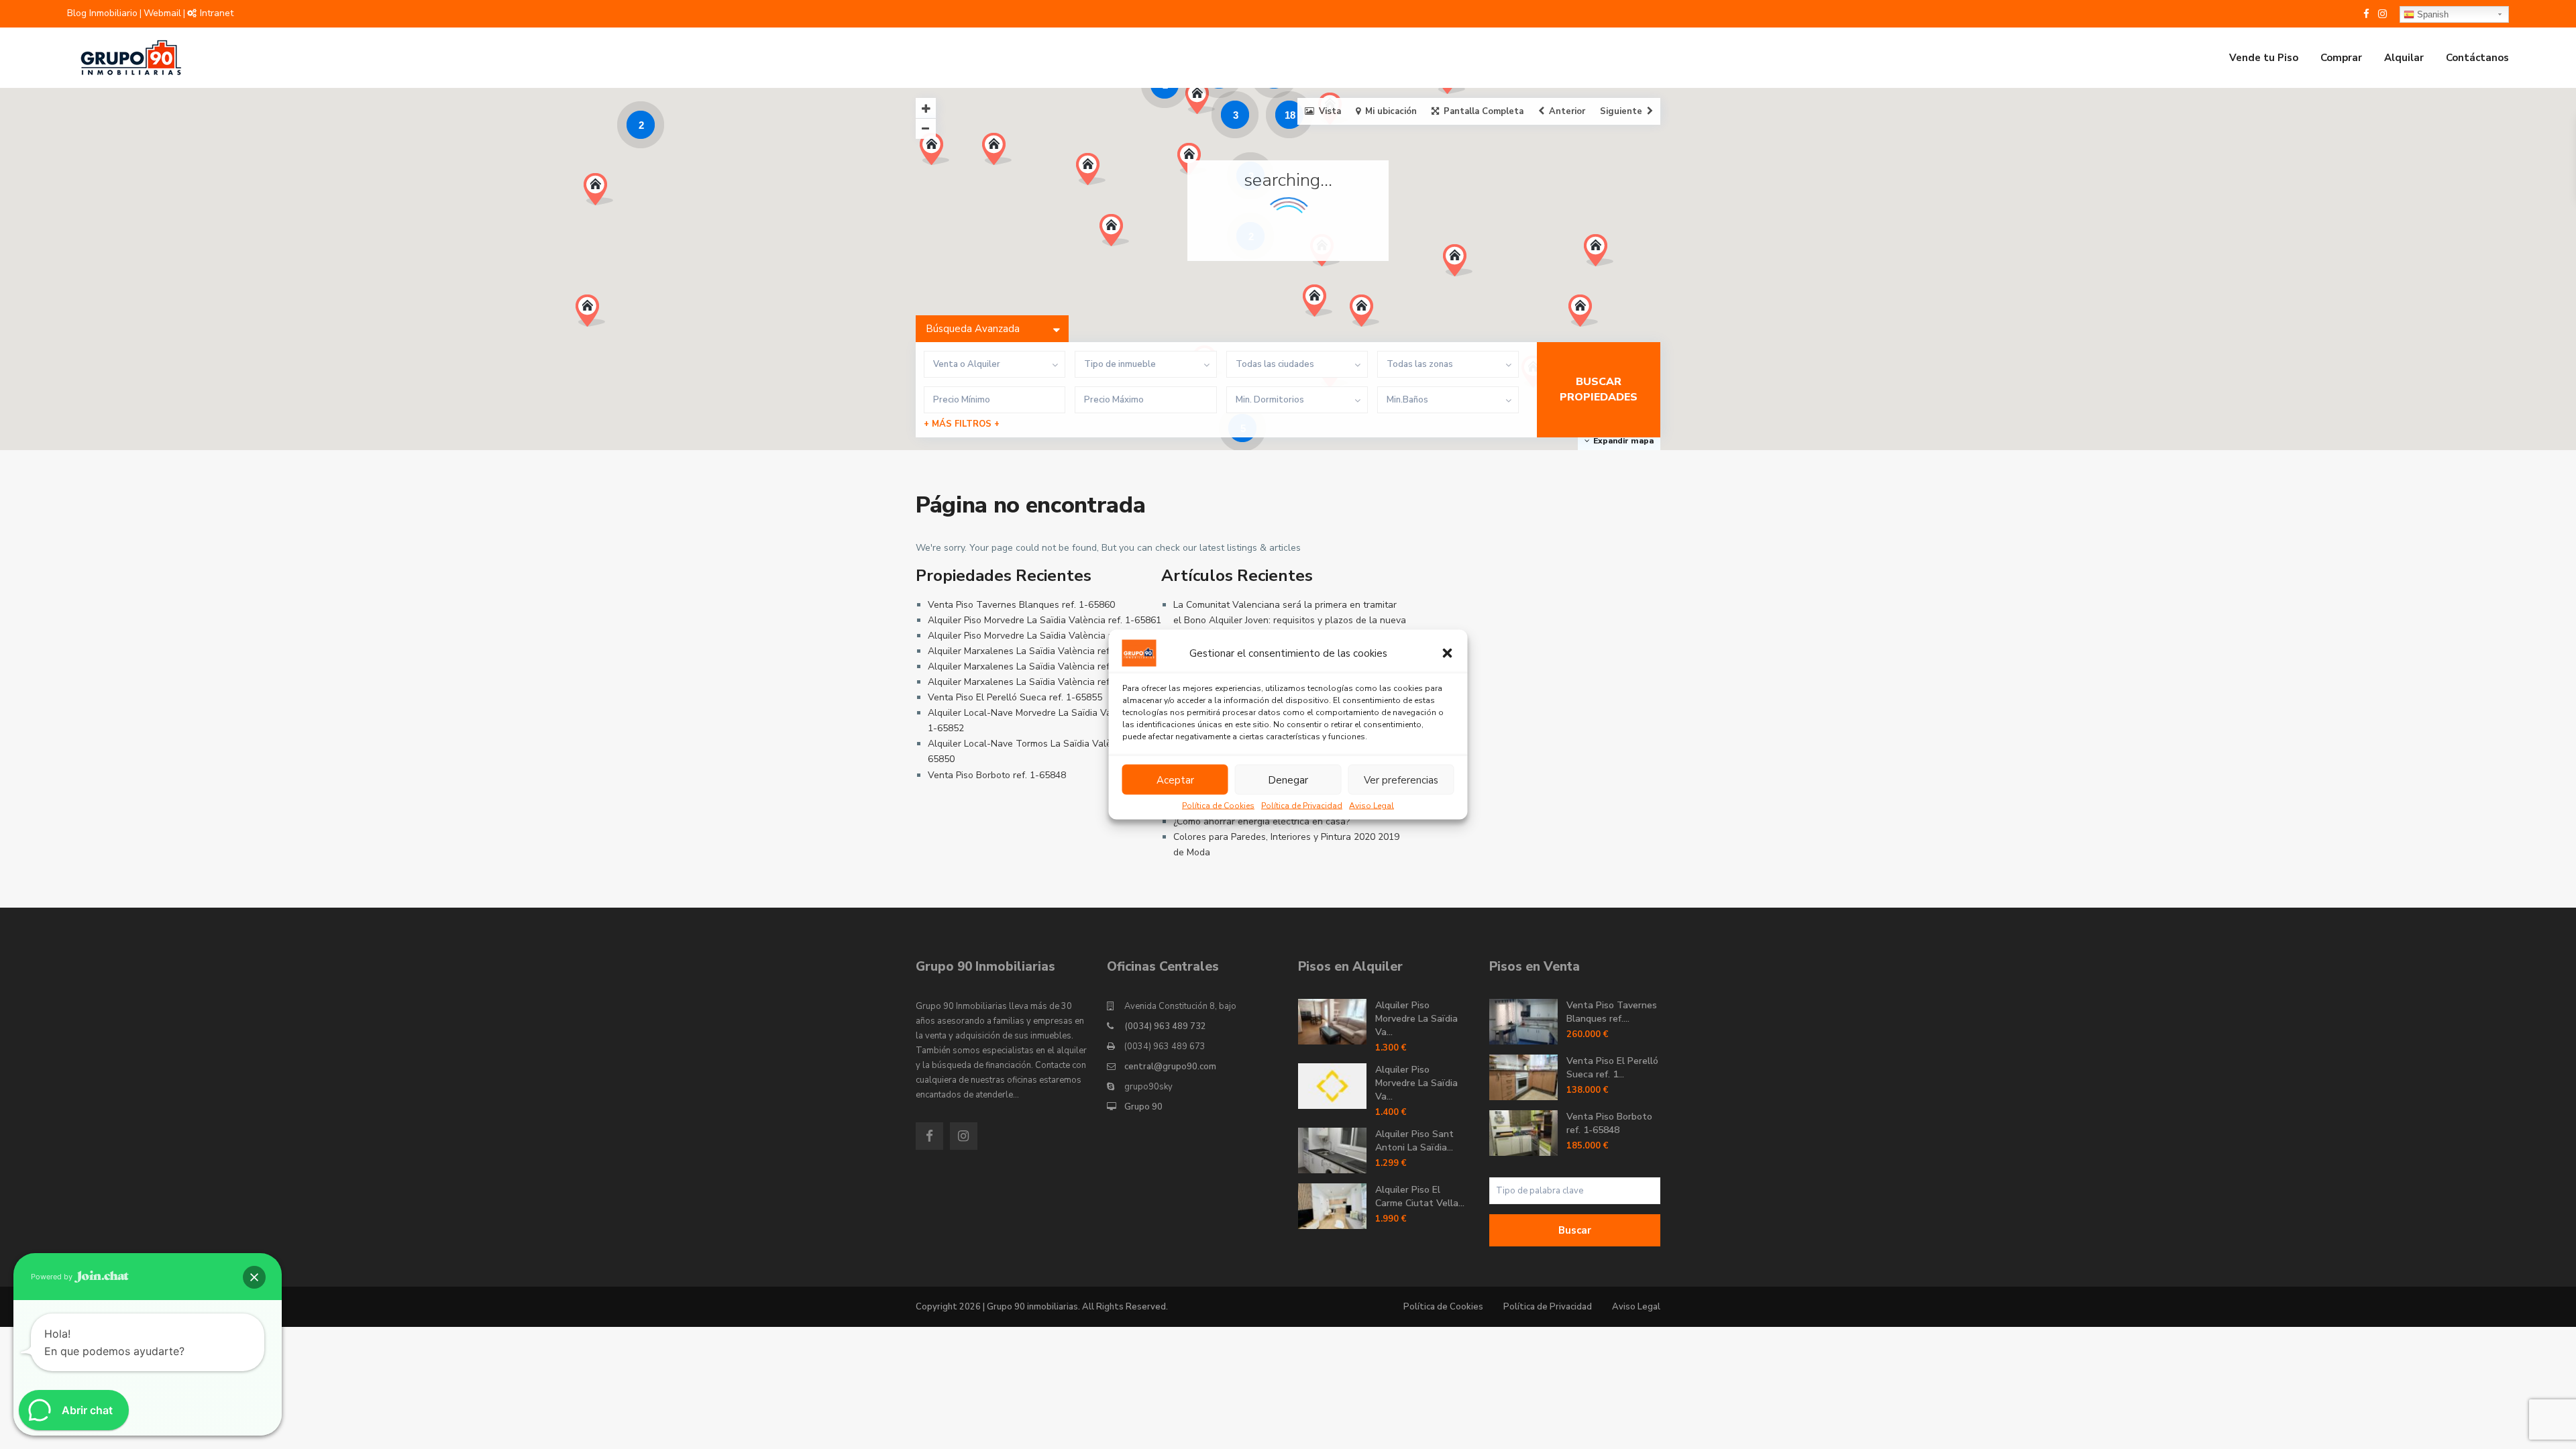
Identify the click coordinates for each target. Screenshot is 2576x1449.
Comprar (2341, 58)
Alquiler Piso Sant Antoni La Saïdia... (1414, 1141)
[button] (1448, 653)
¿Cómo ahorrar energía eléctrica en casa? (1262, 821)
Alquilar (2404, 58)
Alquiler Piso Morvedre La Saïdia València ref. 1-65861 (1044, 620)
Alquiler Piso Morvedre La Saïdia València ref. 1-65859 (1044, 636)
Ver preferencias (1401, 780)
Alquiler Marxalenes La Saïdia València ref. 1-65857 (1039, 651)
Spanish (2431, 14)
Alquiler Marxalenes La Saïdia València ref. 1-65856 (1039, 666)
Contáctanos (2477, 58)
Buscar (1575, 1230)
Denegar (1288, 780)
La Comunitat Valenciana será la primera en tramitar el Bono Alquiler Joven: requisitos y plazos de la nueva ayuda (1290, 620)
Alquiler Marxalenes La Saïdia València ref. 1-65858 (1039, 682)
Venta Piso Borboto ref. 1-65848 (997, 775)
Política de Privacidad (1302, 806)
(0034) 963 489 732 (1165, 1026)
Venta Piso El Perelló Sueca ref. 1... (1612, 1068)
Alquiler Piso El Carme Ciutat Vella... (1420, 1196)
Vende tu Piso (2264, 58)
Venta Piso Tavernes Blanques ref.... (1612, 1012)
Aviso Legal (1372, 806)
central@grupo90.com (1170, 1067)
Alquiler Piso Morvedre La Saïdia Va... (1416, 1019)
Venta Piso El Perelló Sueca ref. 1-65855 (1015, 697)
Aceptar (1175, 780)
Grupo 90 (1143, 1107)
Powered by (53, 1277)
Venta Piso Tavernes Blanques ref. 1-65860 (1021, 605)
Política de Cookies (1218, 806)
